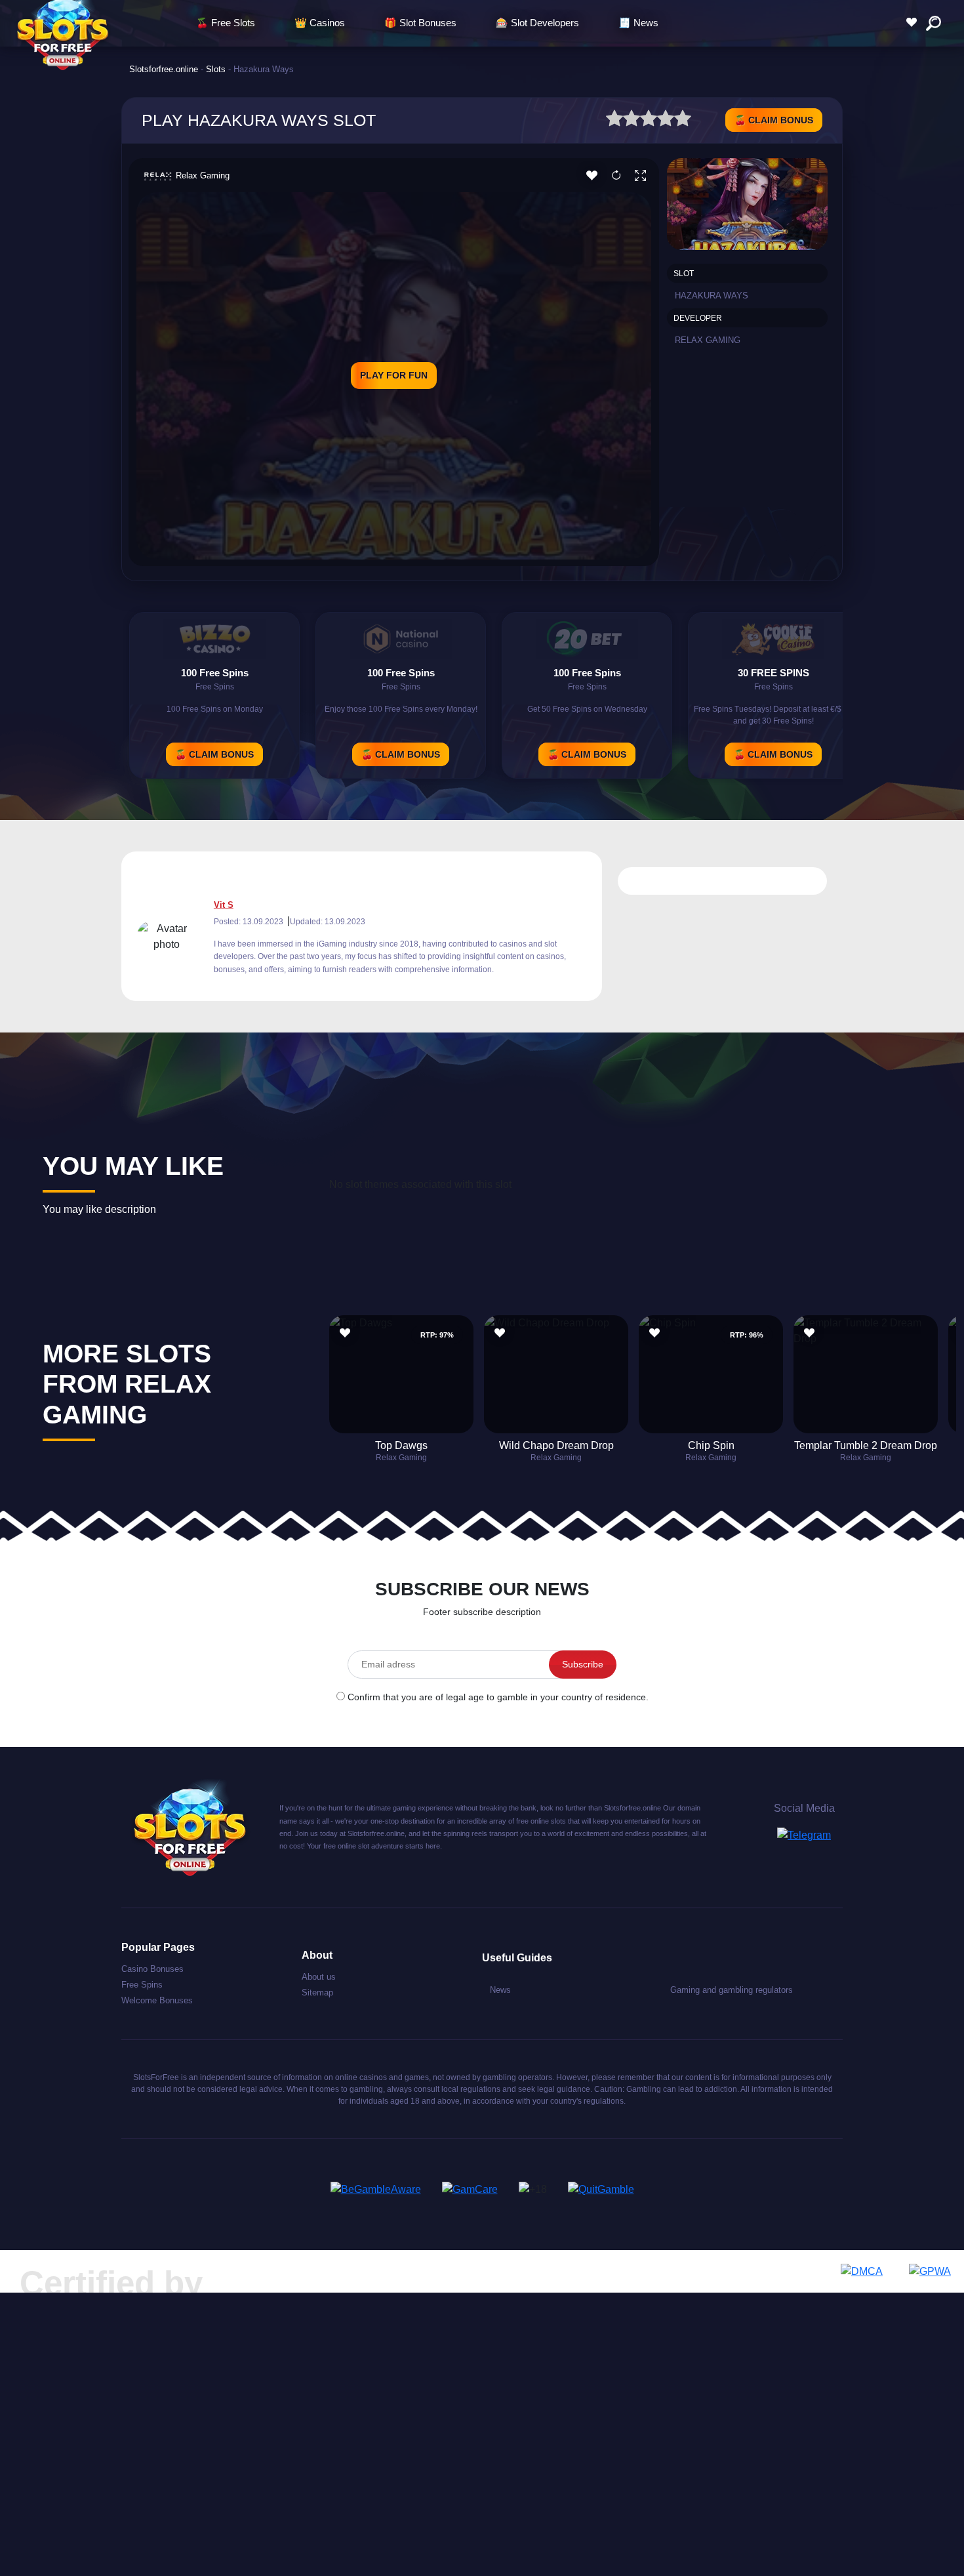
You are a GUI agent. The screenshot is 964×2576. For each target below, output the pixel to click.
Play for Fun (394, 375)
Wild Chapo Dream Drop (556, 1445)
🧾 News (638, 23)
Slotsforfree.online (164, 69)
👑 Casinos (320, 23)
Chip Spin (711, 1445)
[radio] (614, 120)
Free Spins (142, 1985)
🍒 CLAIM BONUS (774, 120)
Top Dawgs (401, 1445)
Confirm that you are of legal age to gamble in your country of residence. (498, 1697)
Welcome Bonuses (157, 2000)
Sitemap (317, 1993)
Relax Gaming (203, 175)
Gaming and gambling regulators (732, 1990)
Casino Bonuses (152, 1969)
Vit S (224, 905)
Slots (216, 69)
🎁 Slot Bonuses (420, 23)
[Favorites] (915, 23)
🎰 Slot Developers (537, 23)
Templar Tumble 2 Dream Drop (866, 1445)
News (500, 1990)
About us (319, 1977)
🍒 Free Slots (226, 23)
